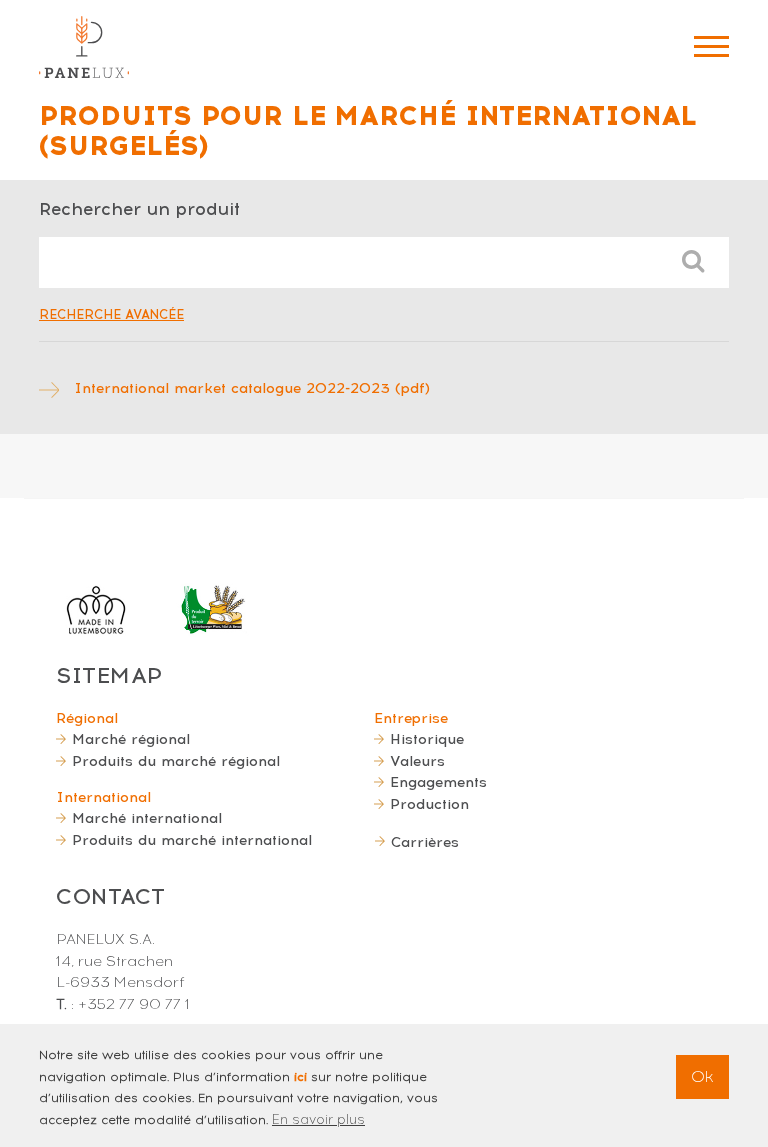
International (103, 797)
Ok (702, 1076)
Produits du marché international (192, 840)
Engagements (438, 782)
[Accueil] (84, 47)
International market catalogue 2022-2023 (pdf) (252, 388)
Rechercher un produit (139, 208)
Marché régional (131, 739)
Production (429, 804)
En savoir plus (318, 1119)
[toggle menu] (711, 46)
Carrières (425, 842)
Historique (427, 739)
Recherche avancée (111, 314)
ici (300, 1077)
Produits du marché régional (176, 761)
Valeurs (417, 761)
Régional (87, 718)
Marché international (147, 818)
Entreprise (411, 718)
